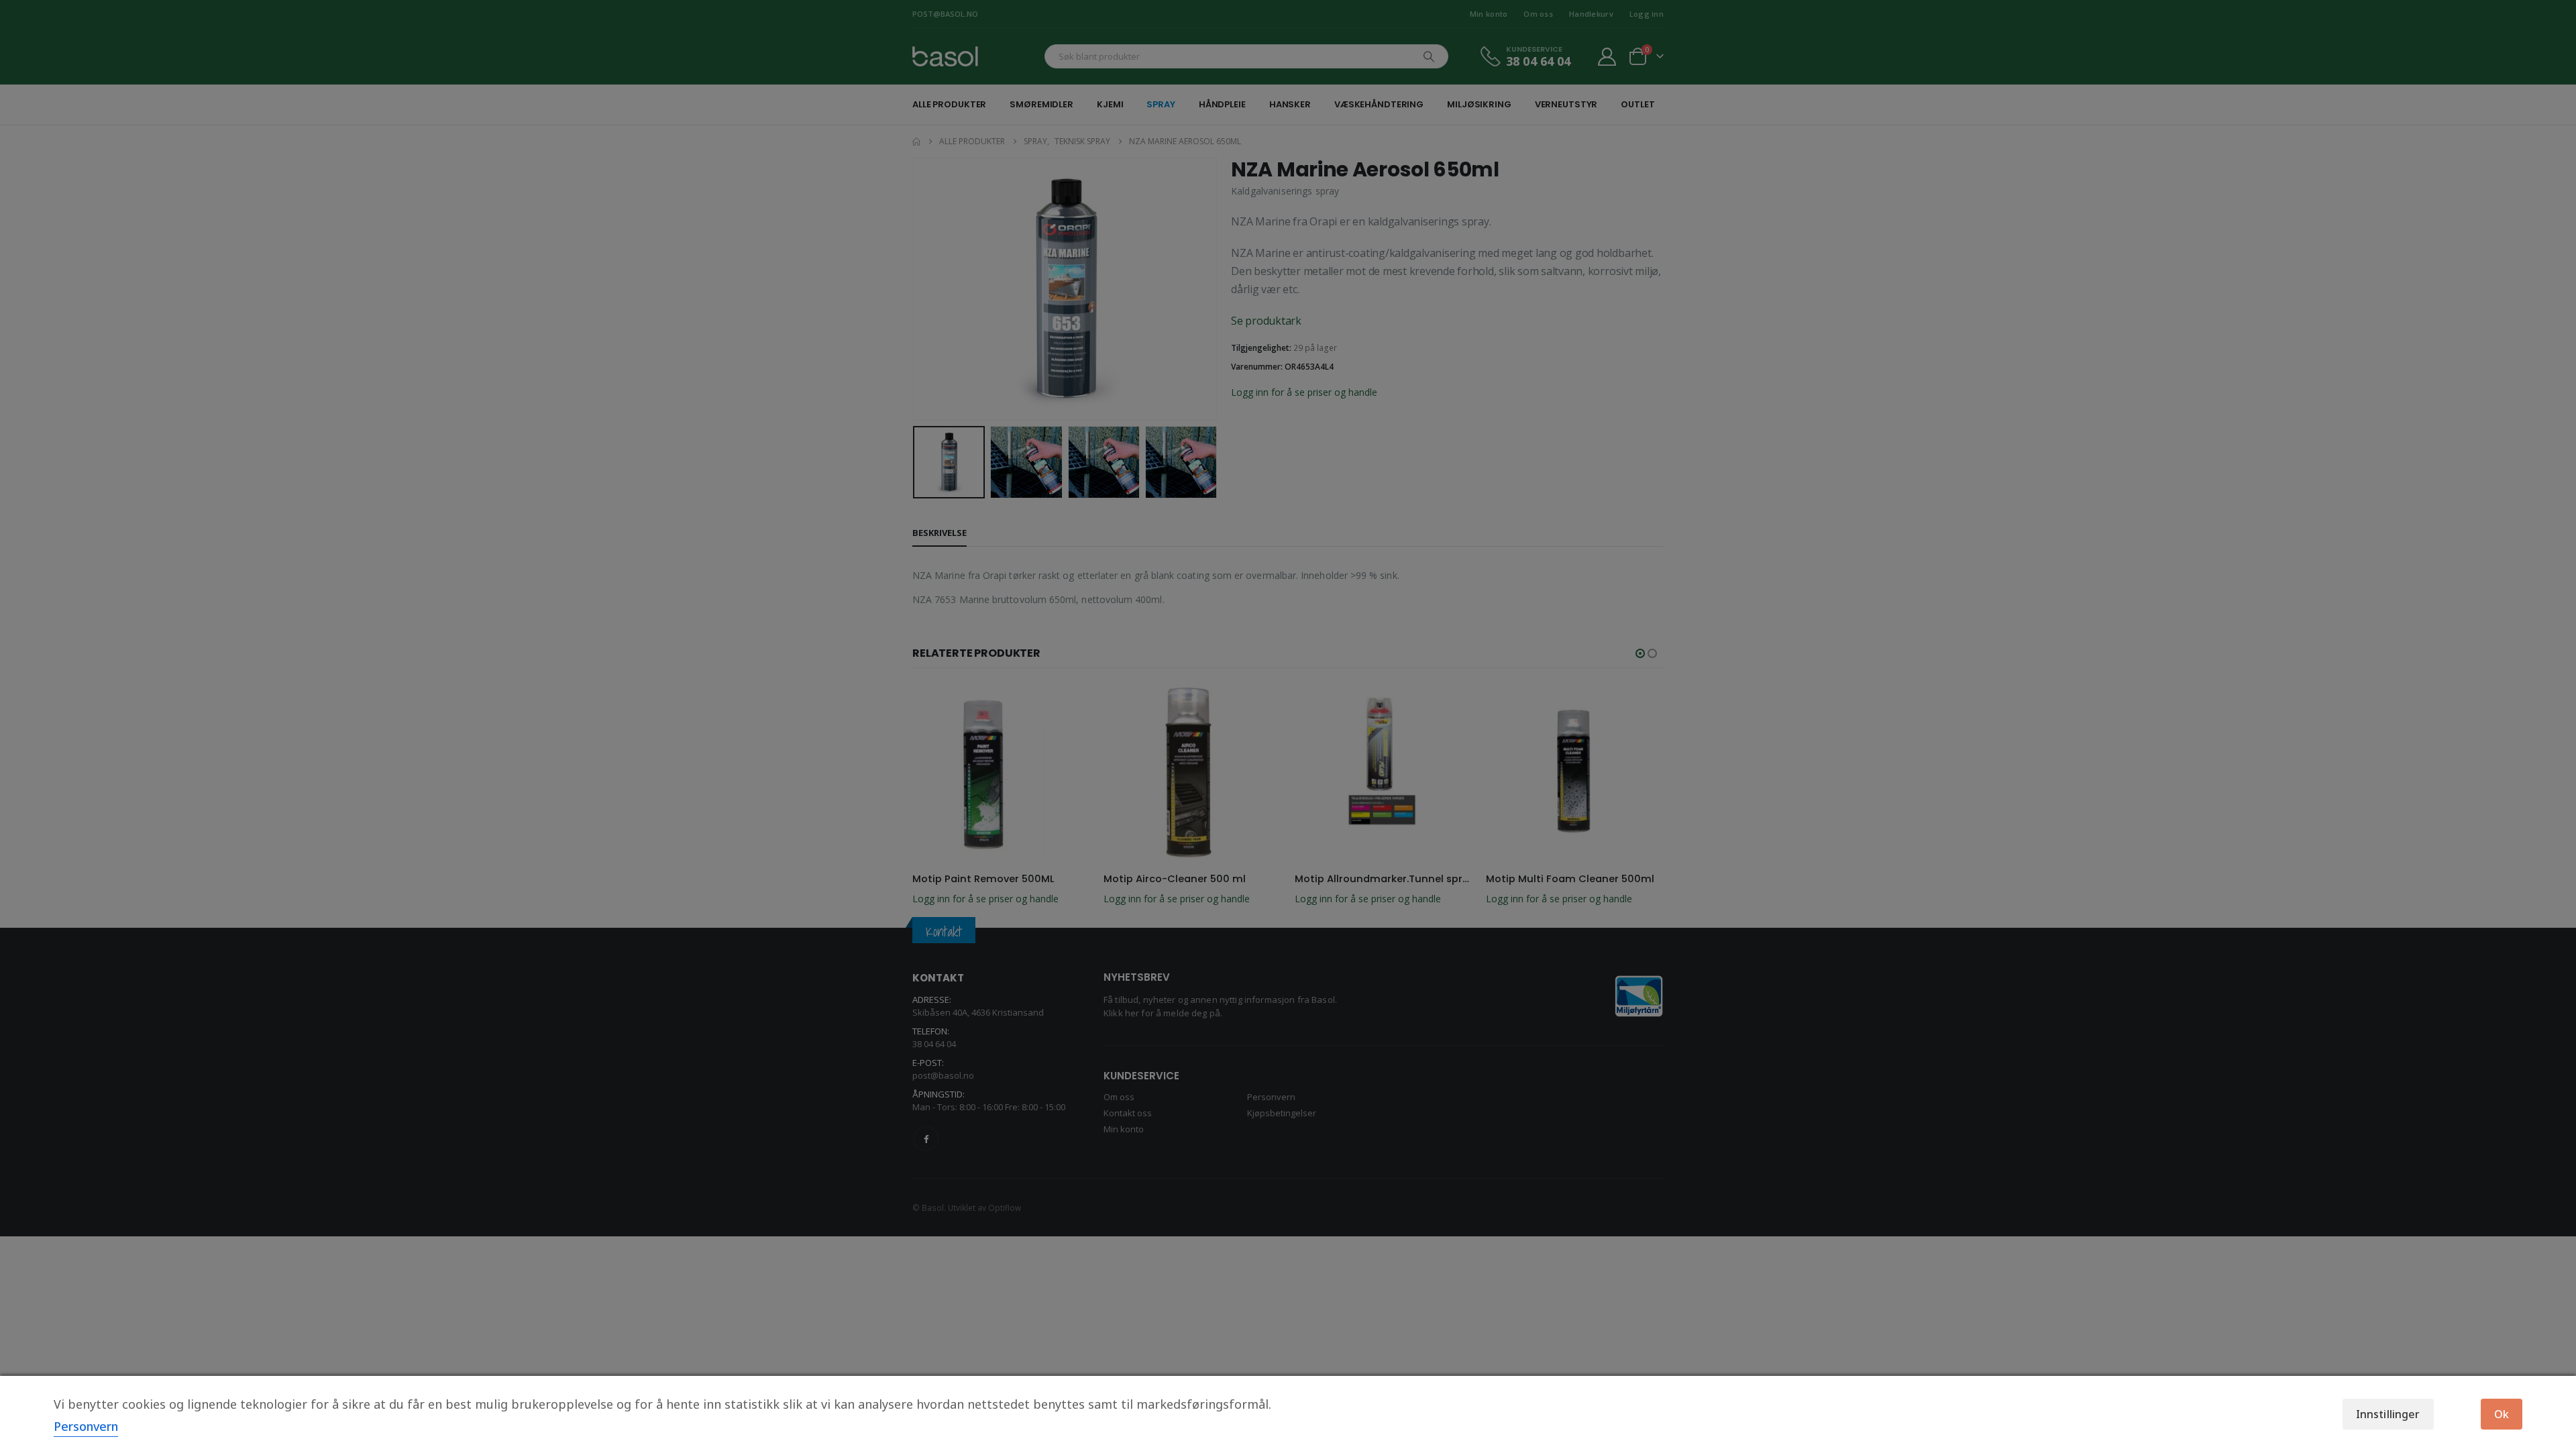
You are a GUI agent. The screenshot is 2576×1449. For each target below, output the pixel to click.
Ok (2502, 1414)
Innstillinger (2388, 1414)
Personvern (86, 1426)
